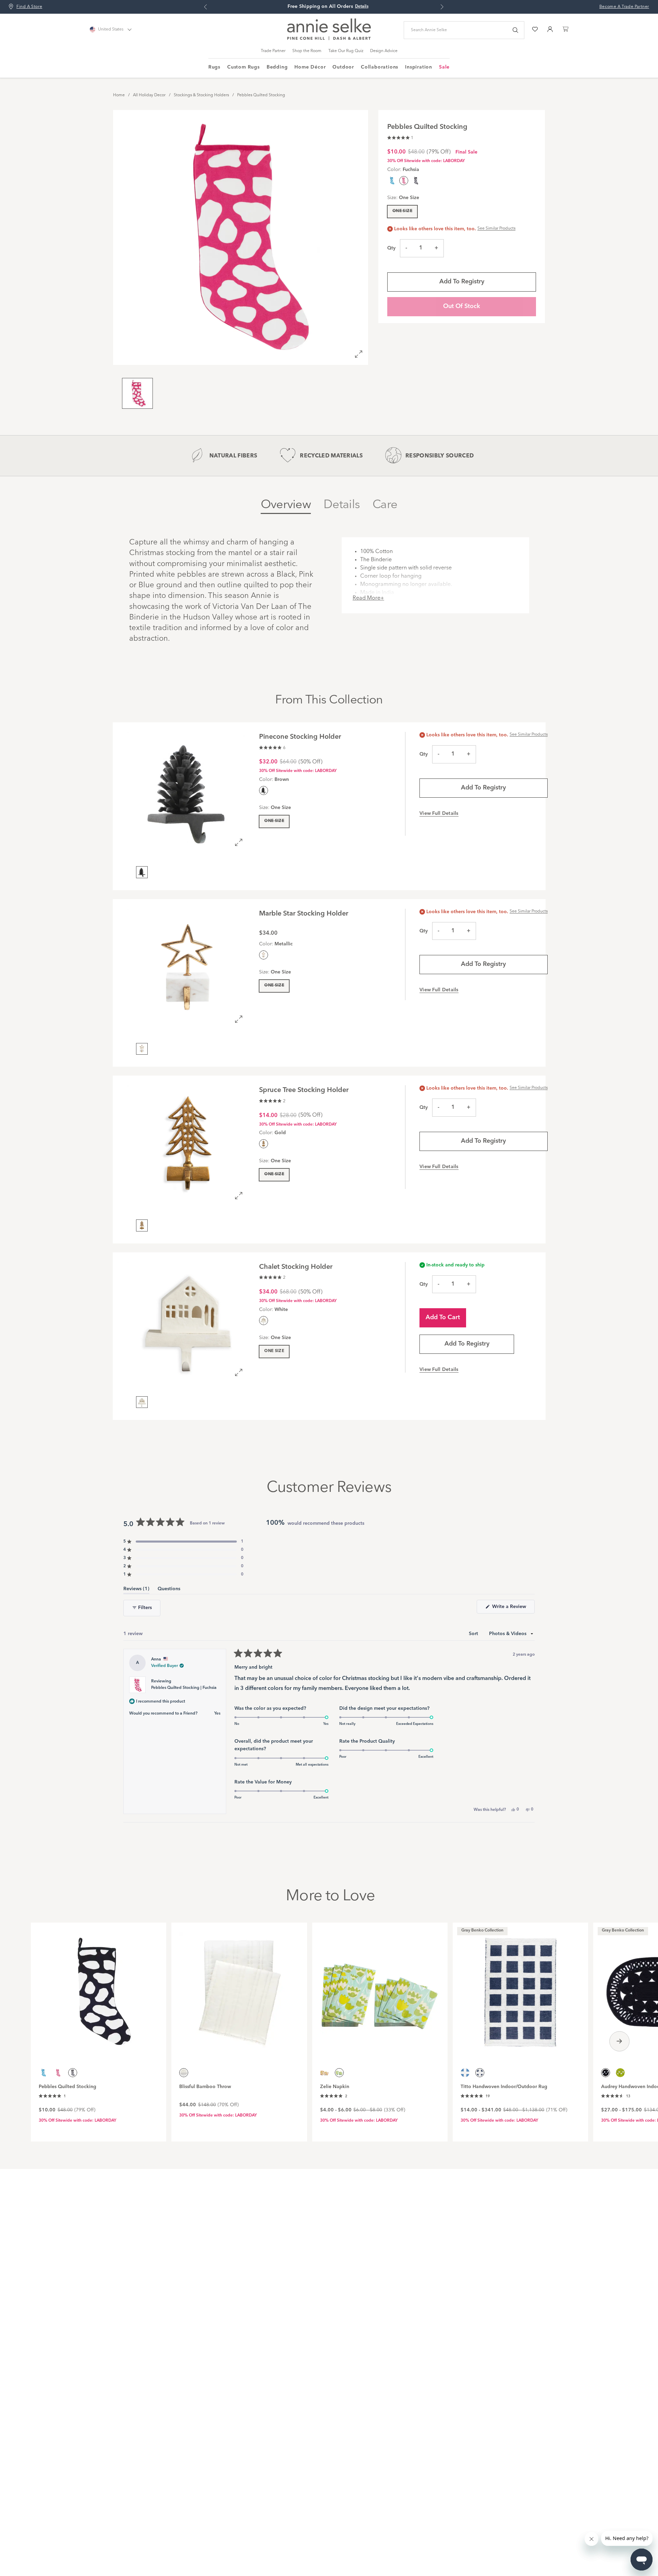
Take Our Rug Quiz (346, 51)
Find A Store (29, 7)
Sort (474, 1634)
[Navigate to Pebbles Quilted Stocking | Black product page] (99, 1988)
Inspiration (419, 67)
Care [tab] (385, 505)
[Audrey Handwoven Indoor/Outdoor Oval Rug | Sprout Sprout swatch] (620, 2073)
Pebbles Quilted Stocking (261, 95)
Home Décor (310, 67)
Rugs (214, 67)
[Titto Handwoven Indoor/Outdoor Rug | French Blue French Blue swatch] (465, 2073)
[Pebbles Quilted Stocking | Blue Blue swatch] (392, 181)
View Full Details (439, 813)
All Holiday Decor (149, 95)
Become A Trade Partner (624, 7)
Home (119, 95)
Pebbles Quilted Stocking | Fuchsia (184, 1688)
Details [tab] (342, 505)
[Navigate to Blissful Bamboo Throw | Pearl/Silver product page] (239, 1988)
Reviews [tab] (136, 1590)
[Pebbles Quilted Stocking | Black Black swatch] (416, 181)
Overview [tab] (286, 505)
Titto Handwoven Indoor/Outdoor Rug (504, 2087)
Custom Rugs (243, 67)
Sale (444, 67)
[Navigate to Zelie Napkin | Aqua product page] (380, 1988)
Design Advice (384, 51)
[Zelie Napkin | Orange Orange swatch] (325, 2073)
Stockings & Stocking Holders (201, 95)
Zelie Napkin (335, 2087)
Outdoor (343, 67)
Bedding (277, 67)
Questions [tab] (169, 1590)
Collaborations (380, 67)
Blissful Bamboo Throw (205, 2087)
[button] (400, 137)
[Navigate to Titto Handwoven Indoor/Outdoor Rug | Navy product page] (520, 1988)
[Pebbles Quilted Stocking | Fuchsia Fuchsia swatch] (58, 2073)
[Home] (329, 39)
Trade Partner (273, 51)
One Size (402, 211)
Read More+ (368, 598)
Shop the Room (307, 51)
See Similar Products (496, 229)
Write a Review (513, 1609)
